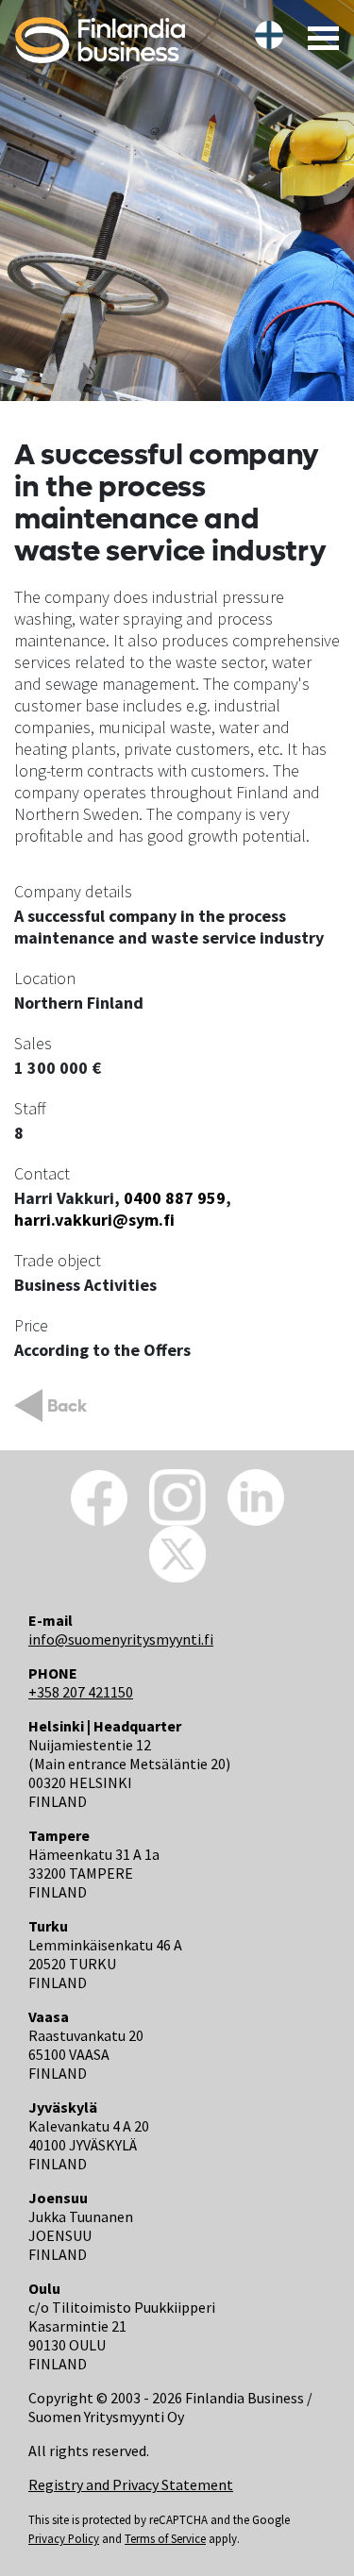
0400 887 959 (173, 1198)
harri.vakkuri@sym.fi (94, 1220)
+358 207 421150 (81, 1692)
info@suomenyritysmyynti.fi (121, 1639)
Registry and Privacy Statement (131, 2484)
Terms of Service (165, 2538)
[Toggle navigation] (318, 37)
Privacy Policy (64, 2538)
